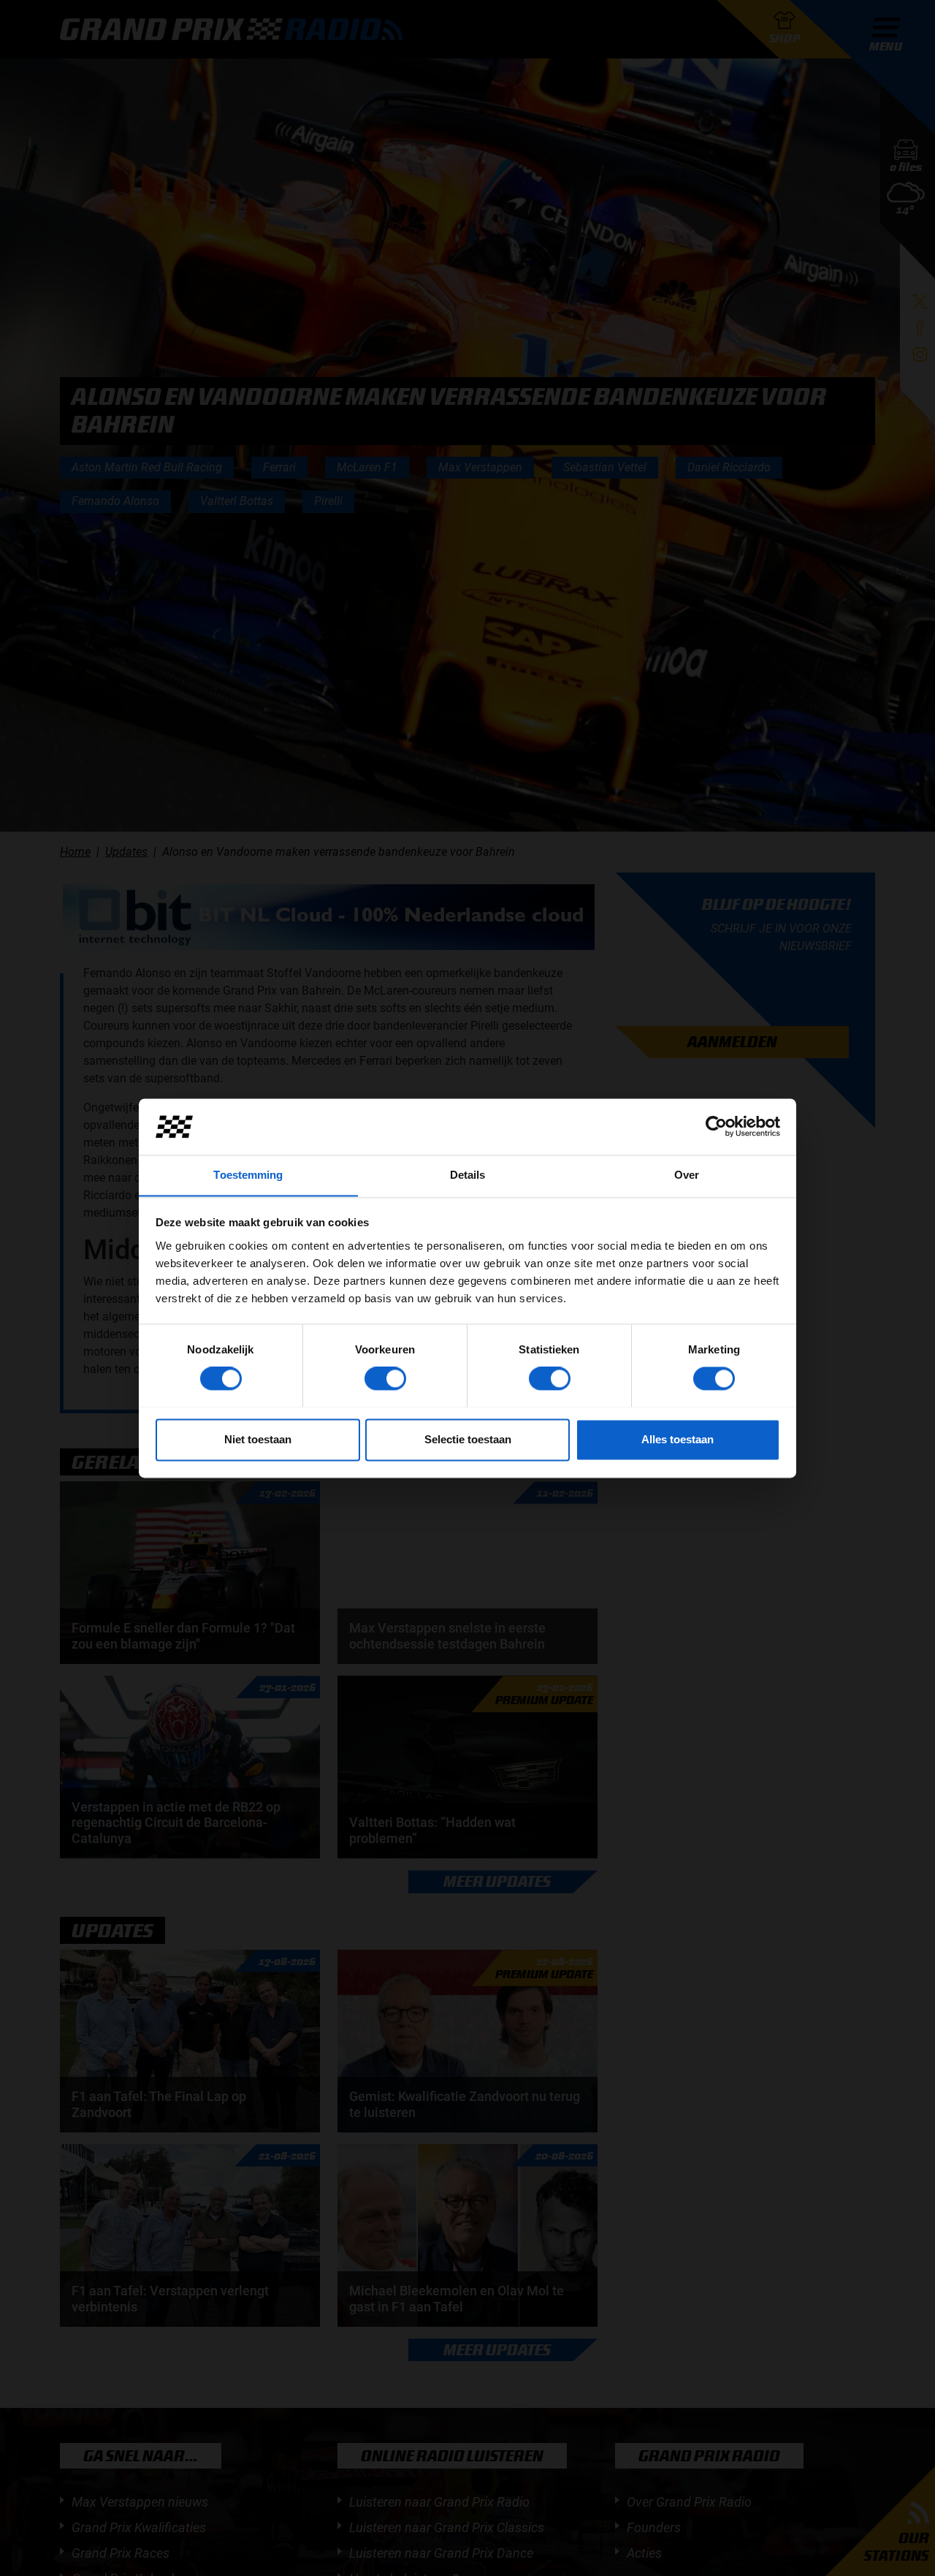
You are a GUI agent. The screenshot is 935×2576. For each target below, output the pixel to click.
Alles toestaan (678, 1439)
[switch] (385, 1378)
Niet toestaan (258, 1439)
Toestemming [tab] (248, 1175)
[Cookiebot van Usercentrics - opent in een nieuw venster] (716, 1126)
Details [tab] (468, 1175)
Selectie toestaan (468, 1439)
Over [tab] (687, 1175)
